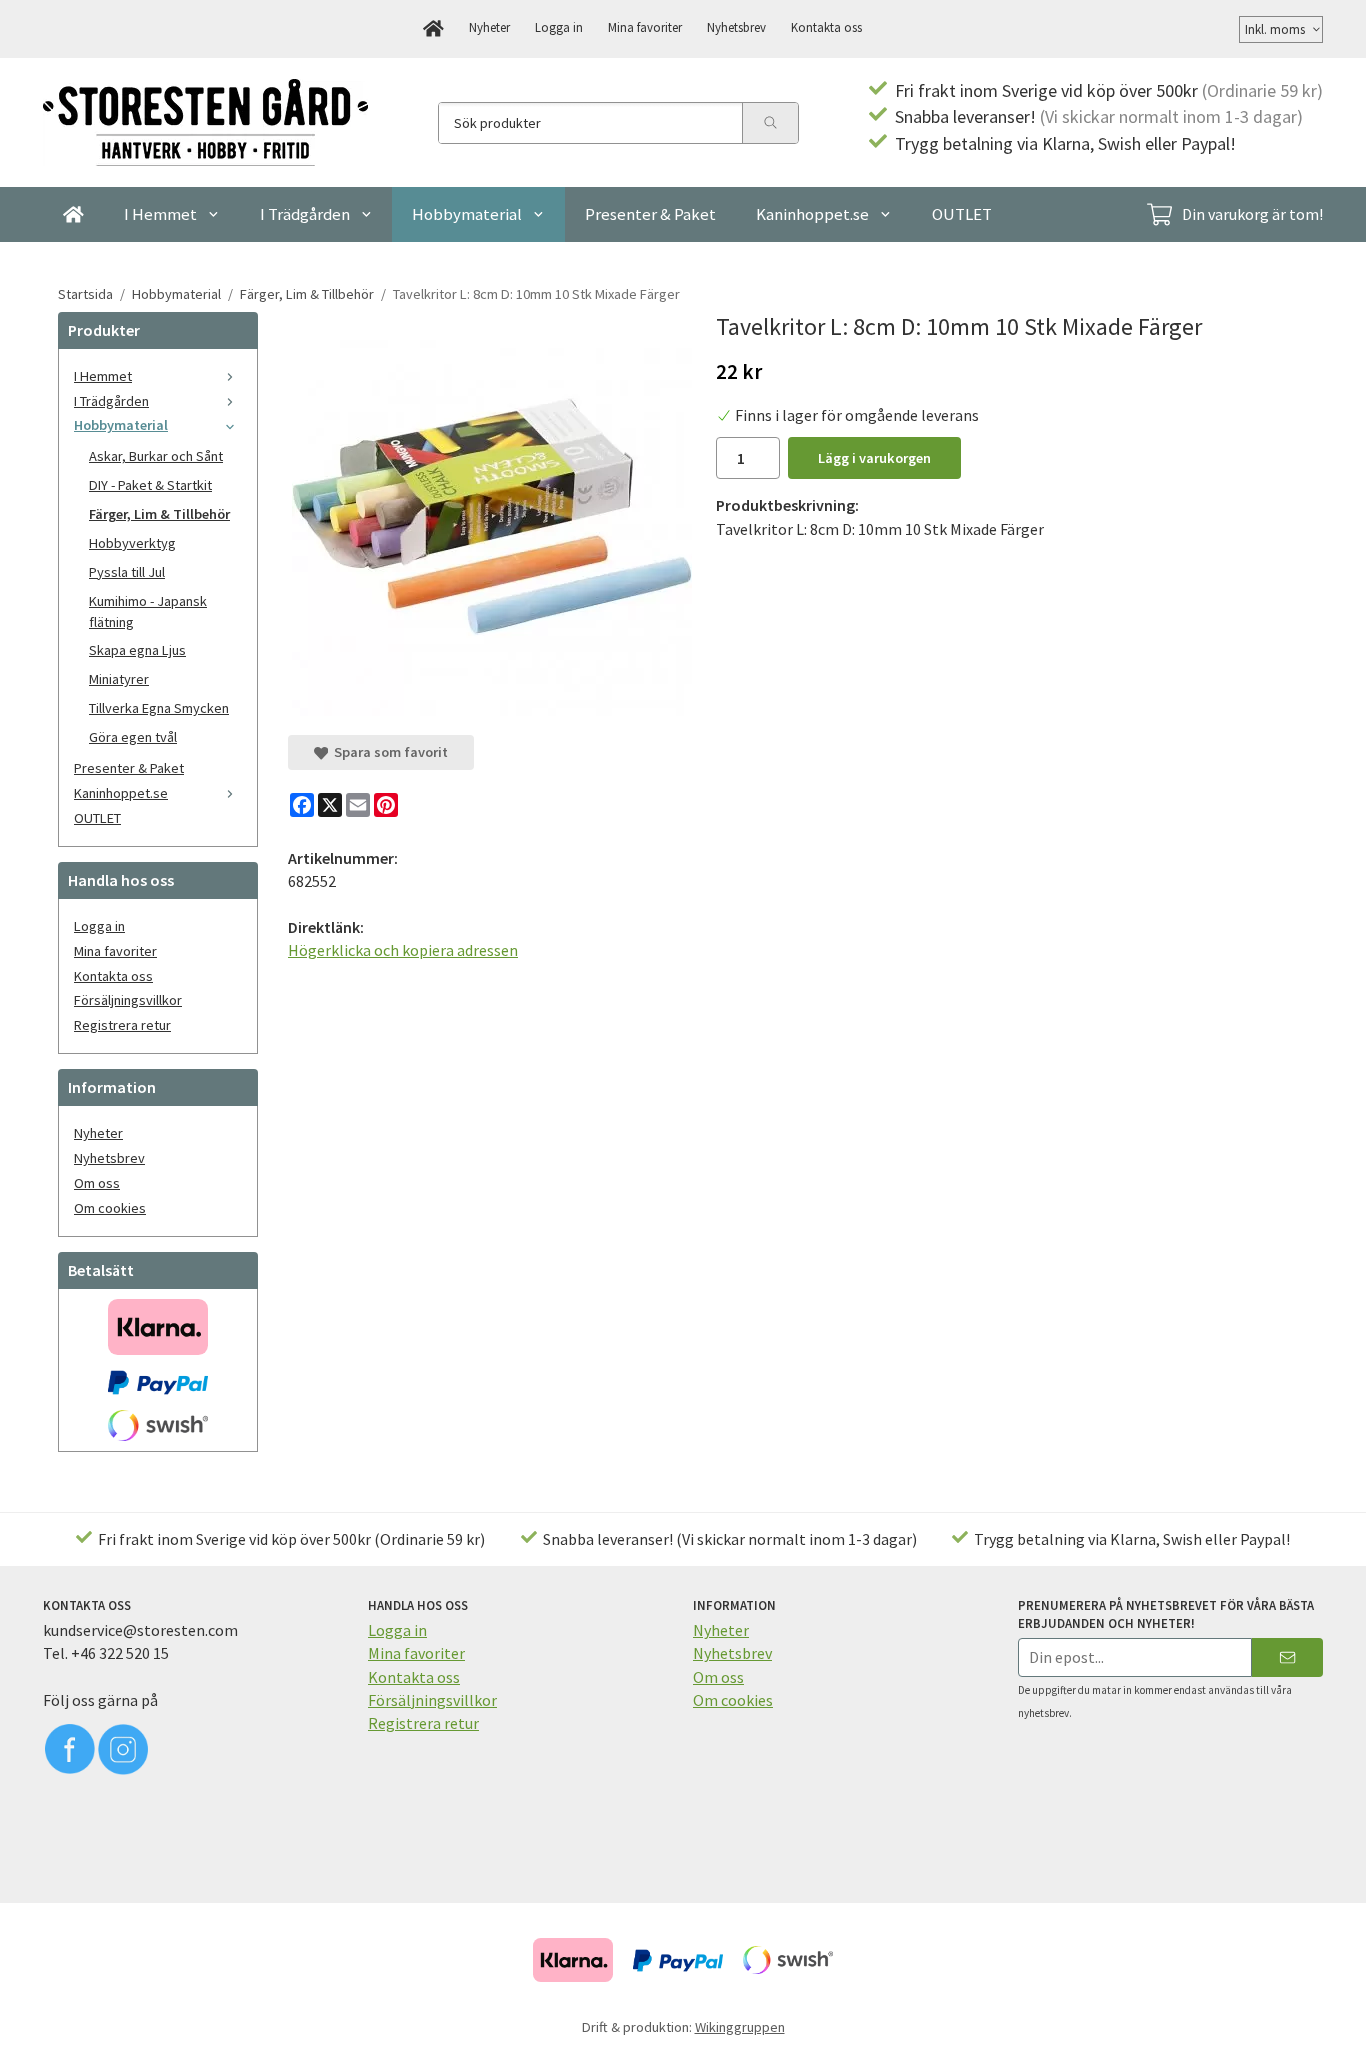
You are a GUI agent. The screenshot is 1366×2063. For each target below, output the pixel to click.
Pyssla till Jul (127, 572)
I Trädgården (305, 214)
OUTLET (962, 214)
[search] (770, 123)
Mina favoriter (645, 27)
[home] (433, 29)
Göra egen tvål (133, 737)
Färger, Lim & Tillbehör (159, 514)
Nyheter (489, 27)
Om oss (97, 1183)
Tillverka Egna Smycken (159, 708)
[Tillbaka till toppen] (1295, 2035)
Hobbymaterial (467, 214)
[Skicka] (1287, 1657)
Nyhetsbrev (736, 27)
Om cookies (110, 1208)
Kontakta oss (826, 27)
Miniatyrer (119, 679)
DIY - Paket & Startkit (150, 485)
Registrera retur (122, 1025)
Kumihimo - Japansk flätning (148, 611)
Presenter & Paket (650, 214)
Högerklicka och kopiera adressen (403, 950)
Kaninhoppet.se (812, 214)
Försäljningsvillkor (128, 1000)
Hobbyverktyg (132, 543)
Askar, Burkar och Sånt (156, 456)
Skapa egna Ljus (137, 650)
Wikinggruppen (740, 2027)
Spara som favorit (388, 752)
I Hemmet (160, 214)
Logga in (559, 27)
